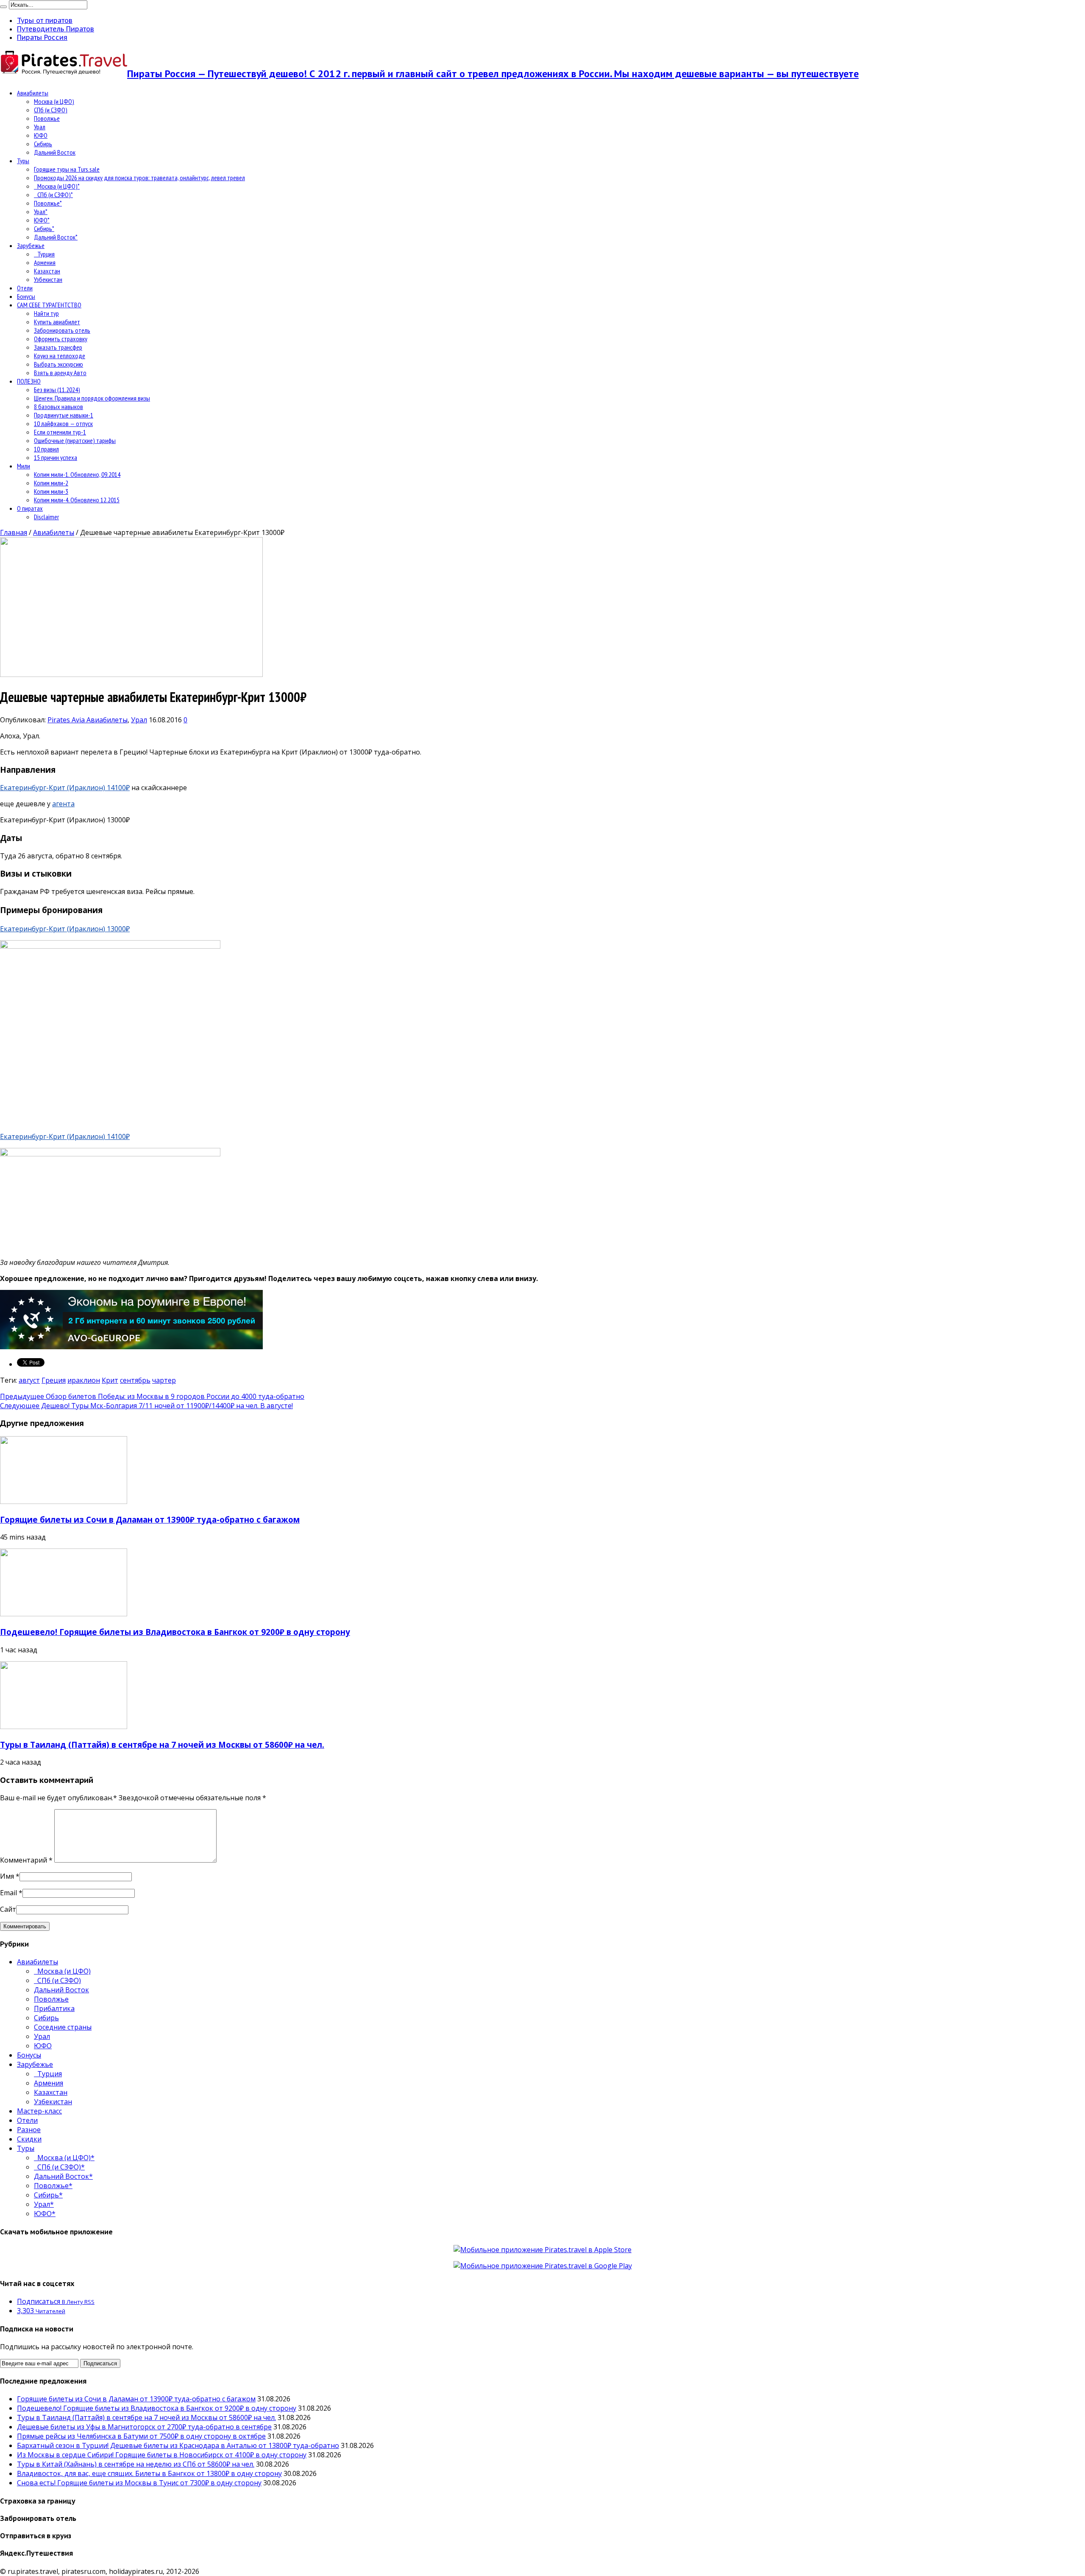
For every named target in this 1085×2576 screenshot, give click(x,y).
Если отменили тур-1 (60, 432)
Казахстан (47, 271)
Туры (23, 161)
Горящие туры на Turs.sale (67, 169)
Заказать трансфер (58, 347)
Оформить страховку (61, 339)
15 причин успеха (56, 457)
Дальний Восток (55, 152)
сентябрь (135, 1380)
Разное (29, 2130)
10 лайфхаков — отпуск (63, 423)
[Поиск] (3, 7)
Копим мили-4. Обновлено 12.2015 (77, 500)
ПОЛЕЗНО (29, 381)
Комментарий (26, 1860)
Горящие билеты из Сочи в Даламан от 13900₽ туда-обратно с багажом (150, 1519)
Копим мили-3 (51, 491)
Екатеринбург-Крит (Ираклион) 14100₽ (65, 788)
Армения (45, 262)
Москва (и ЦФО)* (57, 186)
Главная (14, 532)
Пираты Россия (42, 37)
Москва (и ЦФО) (54, 101)
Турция (44, 254)
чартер (164, 1380)
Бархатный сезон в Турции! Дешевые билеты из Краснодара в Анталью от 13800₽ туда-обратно (178, 2445)
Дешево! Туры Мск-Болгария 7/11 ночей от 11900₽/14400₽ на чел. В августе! (146, 1406)
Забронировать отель (62, 330)
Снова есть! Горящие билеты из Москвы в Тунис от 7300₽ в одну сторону (139, 2483)
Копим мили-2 (51, 483)
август (29, 1380)
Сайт (8, 1909)
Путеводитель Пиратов (56, 29)
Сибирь (43, 144)
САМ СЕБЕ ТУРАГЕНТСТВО (49, 305)
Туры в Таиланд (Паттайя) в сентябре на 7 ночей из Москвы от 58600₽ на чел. (162, 1745)
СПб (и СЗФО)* (53, 195)
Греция (54, 1380)
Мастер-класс (39, 2111)
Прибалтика (54, 2008)
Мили (24, 466)
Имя (7, 1876)
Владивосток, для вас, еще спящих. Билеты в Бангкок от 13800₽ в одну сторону (149, 2473)
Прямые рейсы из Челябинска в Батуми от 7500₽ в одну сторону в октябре (141, 2436)
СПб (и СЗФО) (51, 110)
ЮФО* (42, 220)
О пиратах (30, 508)
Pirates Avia (67, 720)
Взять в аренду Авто (60, 373)
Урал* (41, 212)
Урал (40, 127)
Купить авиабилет (57, 322)
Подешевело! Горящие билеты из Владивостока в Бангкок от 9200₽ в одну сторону (175, 1632)
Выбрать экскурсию (58, 364)
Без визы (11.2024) (57, 390)
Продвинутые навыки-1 (64, 415)
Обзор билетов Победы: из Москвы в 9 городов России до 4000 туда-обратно (152, 1396)
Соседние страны (63, 2027)
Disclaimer (46, 517)
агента (63, 804)
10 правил (46, 449)
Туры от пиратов (45, 20)
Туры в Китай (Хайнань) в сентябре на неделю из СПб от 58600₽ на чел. (136, 2464)
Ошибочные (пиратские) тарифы (75, 440)
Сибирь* (44, 228)
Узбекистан (48, 279)
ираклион (84, 1380)
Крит (110, 1380)
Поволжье (47, 118)
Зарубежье (31, 245)
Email (8, 1893)
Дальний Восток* (56, 237)
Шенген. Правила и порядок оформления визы (92, 398)
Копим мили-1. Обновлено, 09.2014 (77, 474)
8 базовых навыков (58, 407)
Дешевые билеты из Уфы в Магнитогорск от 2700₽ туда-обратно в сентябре (144, 2427)
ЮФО (41, 135)
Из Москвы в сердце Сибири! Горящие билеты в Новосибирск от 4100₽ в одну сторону (162, 2455)
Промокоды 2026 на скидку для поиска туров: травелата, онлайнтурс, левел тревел (139, 178)
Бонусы (26, 296)
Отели (25, 288)
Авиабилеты (33, 93)
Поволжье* (48, 203)
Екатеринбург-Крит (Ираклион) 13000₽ (65, 929)
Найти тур (46, 313)
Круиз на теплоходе (60, 356)
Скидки (29, 2139)
